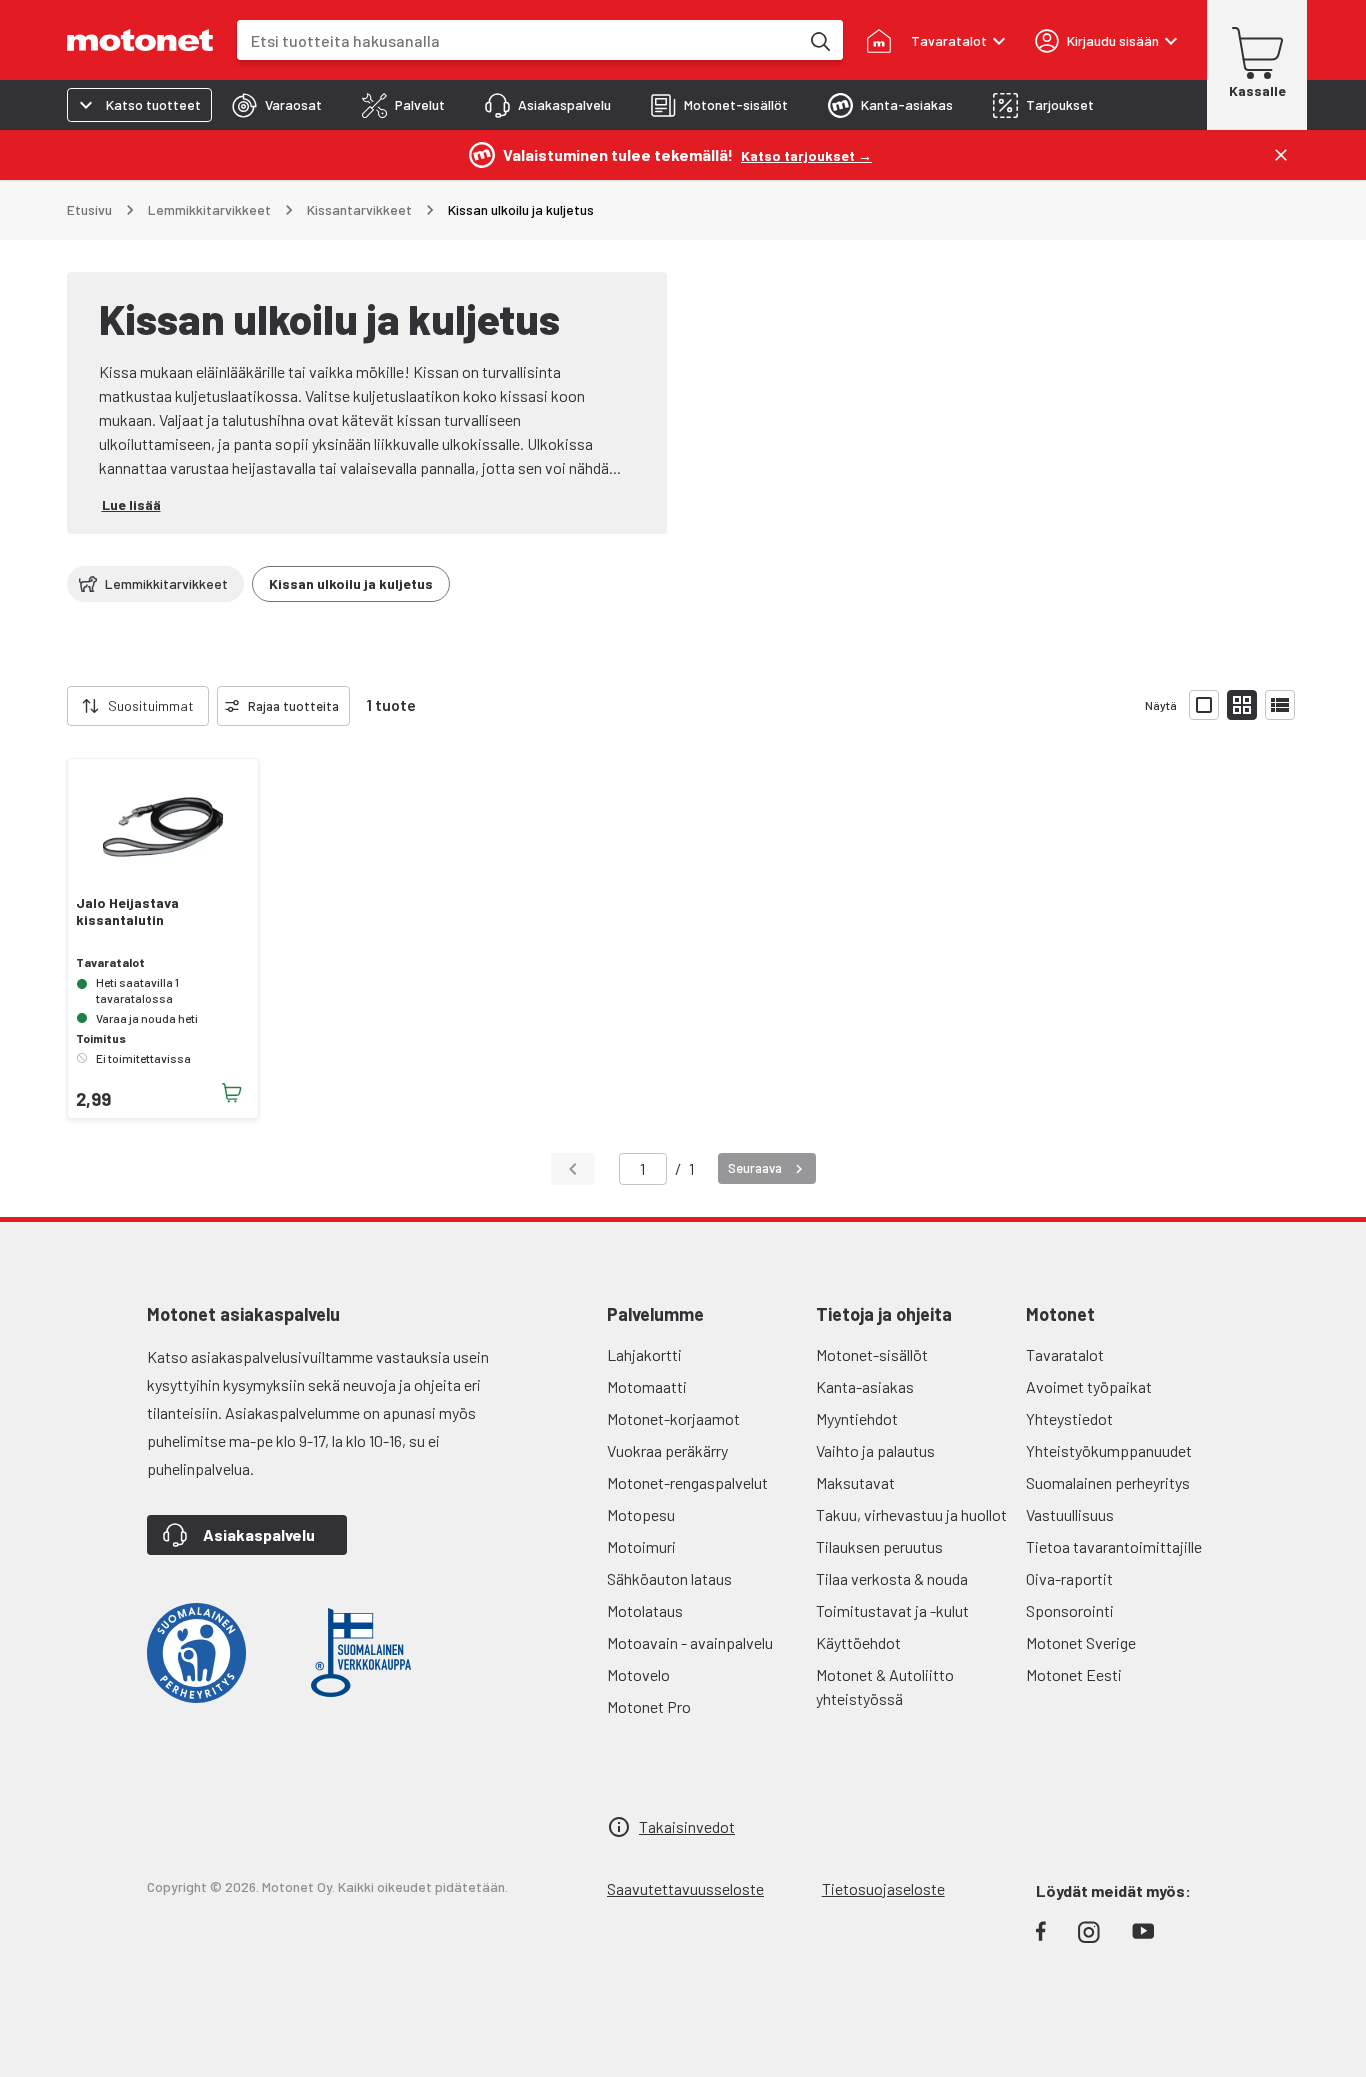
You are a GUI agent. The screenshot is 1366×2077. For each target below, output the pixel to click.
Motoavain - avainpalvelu (690, 1642)
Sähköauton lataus (669, 1578)
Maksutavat (855, 1482)
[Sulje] (1281, 155)
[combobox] (518, 40)
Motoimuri (641, 1546)
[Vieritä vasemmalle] (55, 706)
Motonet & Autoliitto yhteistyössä (885, 1686)
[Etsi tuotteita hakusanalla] (819, 40)
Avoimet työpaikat (1089, 1386)
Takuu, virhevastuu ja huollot (911, 1514)
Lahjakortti (644, 1354)
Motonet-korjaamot (673, 1418)
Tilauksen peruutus (879, 1546)
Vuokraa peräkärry (667, 1450)
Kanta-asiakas (865, 1386)
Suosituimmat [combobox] (151, 705)
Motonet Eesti (1074, 1674)
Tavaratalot (1065, 1354)
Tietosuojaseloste (883, 1888)
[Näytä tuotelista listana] (1280, 705)
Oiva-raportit (1069, 1578)
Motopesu (641, 1514)
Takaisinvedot (687, 1826)
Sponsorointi (1070, 1610)
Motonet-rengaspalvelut (687, 1482)
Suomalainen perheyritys (1108, 1482)
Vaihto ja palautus (875, 1450)
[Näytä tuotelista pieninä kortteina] (1242, 705)
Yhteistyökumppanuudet (1109, 1450)
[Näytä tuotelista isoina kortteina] (1204, 705)
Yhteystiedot (1069, 1418)
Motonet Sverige (1081, 1642)
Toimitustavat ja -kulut (892, 1610)
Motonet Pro (649, 1706)
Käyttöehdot (858, 1642)
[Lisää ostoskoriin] (232, 1093)
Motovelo (638, 1674)
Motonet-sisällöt (872, 1354)
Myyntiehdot (857, 1418)
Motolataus (645, 1610)
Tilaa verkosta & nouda (892, 1578)
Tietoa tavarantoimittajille (1114, 1546)
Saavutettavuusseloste (685, 1888)
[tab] (277, 105)
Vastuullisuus (1070, 1514)
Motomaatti (647, 1386)
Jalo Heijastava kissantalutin (127, 911)
